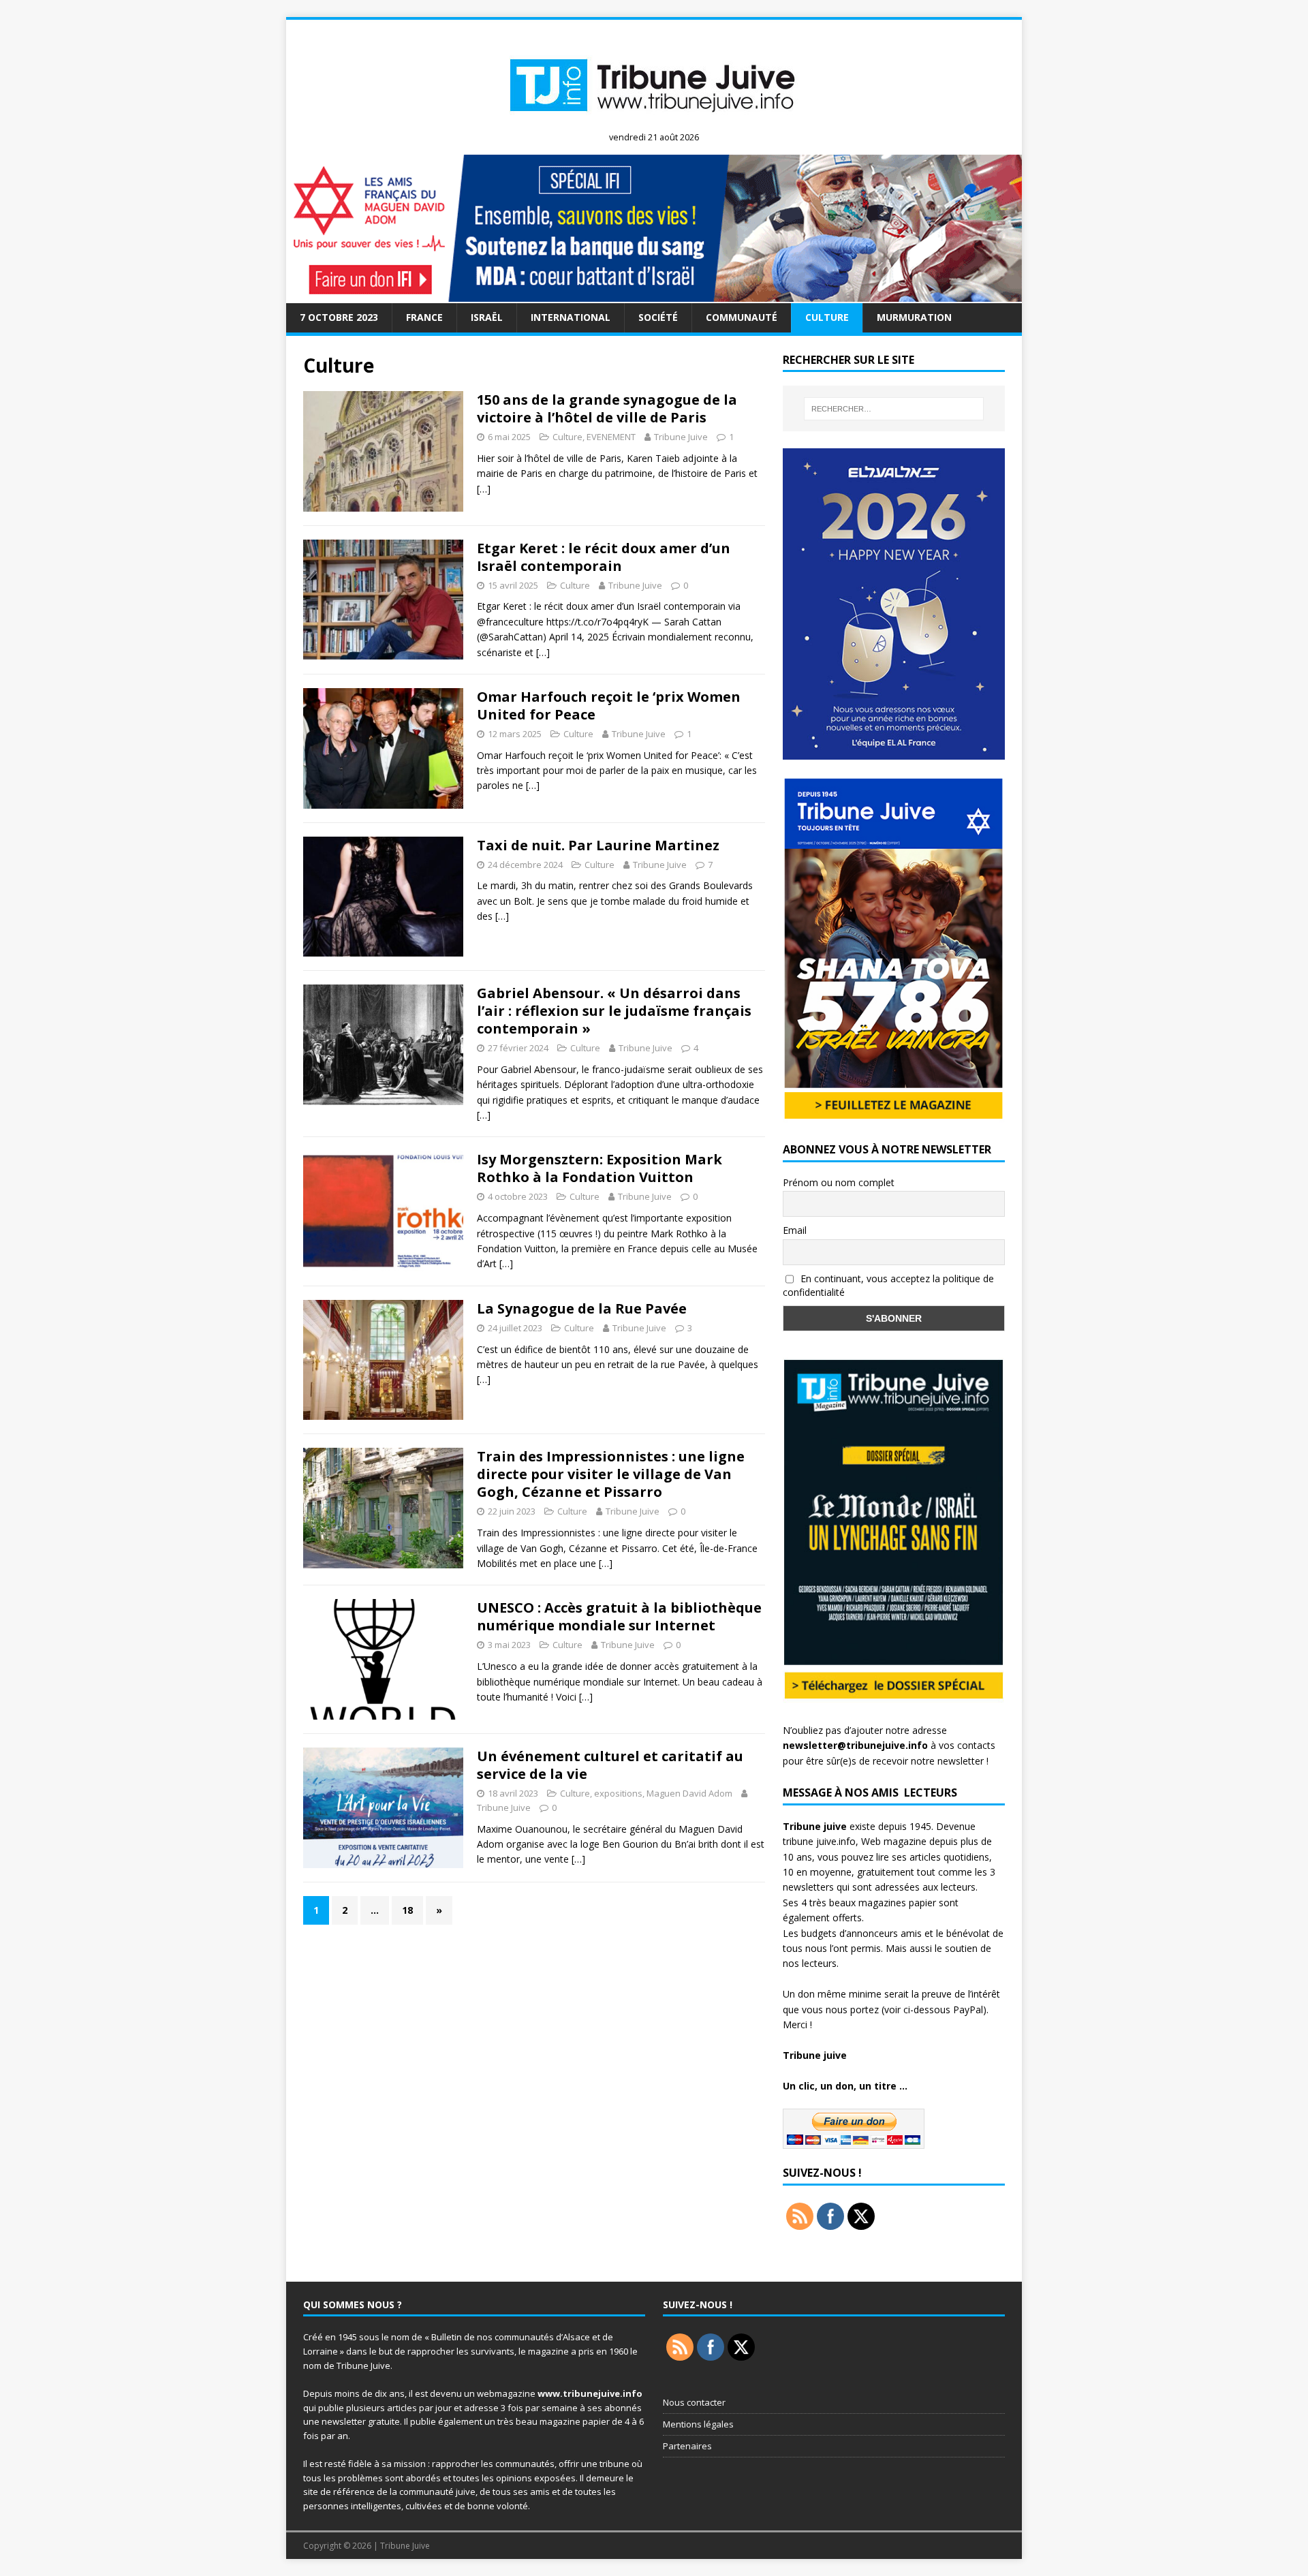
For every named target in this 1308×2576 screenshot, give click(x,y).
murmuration (914, 317)
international (571, 317)
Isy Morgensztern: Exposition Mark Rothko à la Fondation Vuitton (599, 1168)
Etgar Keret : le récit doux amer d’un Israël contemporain (604, 557)
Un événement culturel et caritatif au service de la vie (610, 1765)
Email (795, 1230)
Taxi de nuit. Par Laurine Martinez (598, 845)
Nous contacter (694, 2402)
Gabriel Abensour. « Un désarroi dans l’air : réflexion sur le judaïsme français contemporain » (614, 1011)
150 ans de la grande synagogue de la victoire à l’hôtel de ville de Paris (607, 408)
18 (407, 1910)
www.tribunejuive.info (590, 2393)
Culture (827, 317)
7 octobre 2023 (339, 317)
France (424, 317)
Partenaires (687, 2446)
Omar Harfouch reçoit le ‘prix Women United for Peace (609, 705)
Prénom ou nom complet (839, 1182)
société (658, 317)
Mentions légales (698, 2424)
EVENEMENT (611, 437)
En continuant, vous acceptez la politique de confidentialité (888, 1286)
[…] (484, 489)
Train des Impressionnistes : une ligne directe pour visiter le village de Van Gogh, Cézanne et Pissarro (611, 1474)
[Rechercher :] (894, 409)
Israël (487, 317)
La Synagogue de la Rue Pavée (582, 1308)
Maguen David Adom (689, 1793)
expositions (618, 1793)
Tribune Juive (681, 437)
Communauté (742, 317)
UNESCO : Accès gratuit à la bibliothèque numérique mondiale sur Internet (619, 1616)
